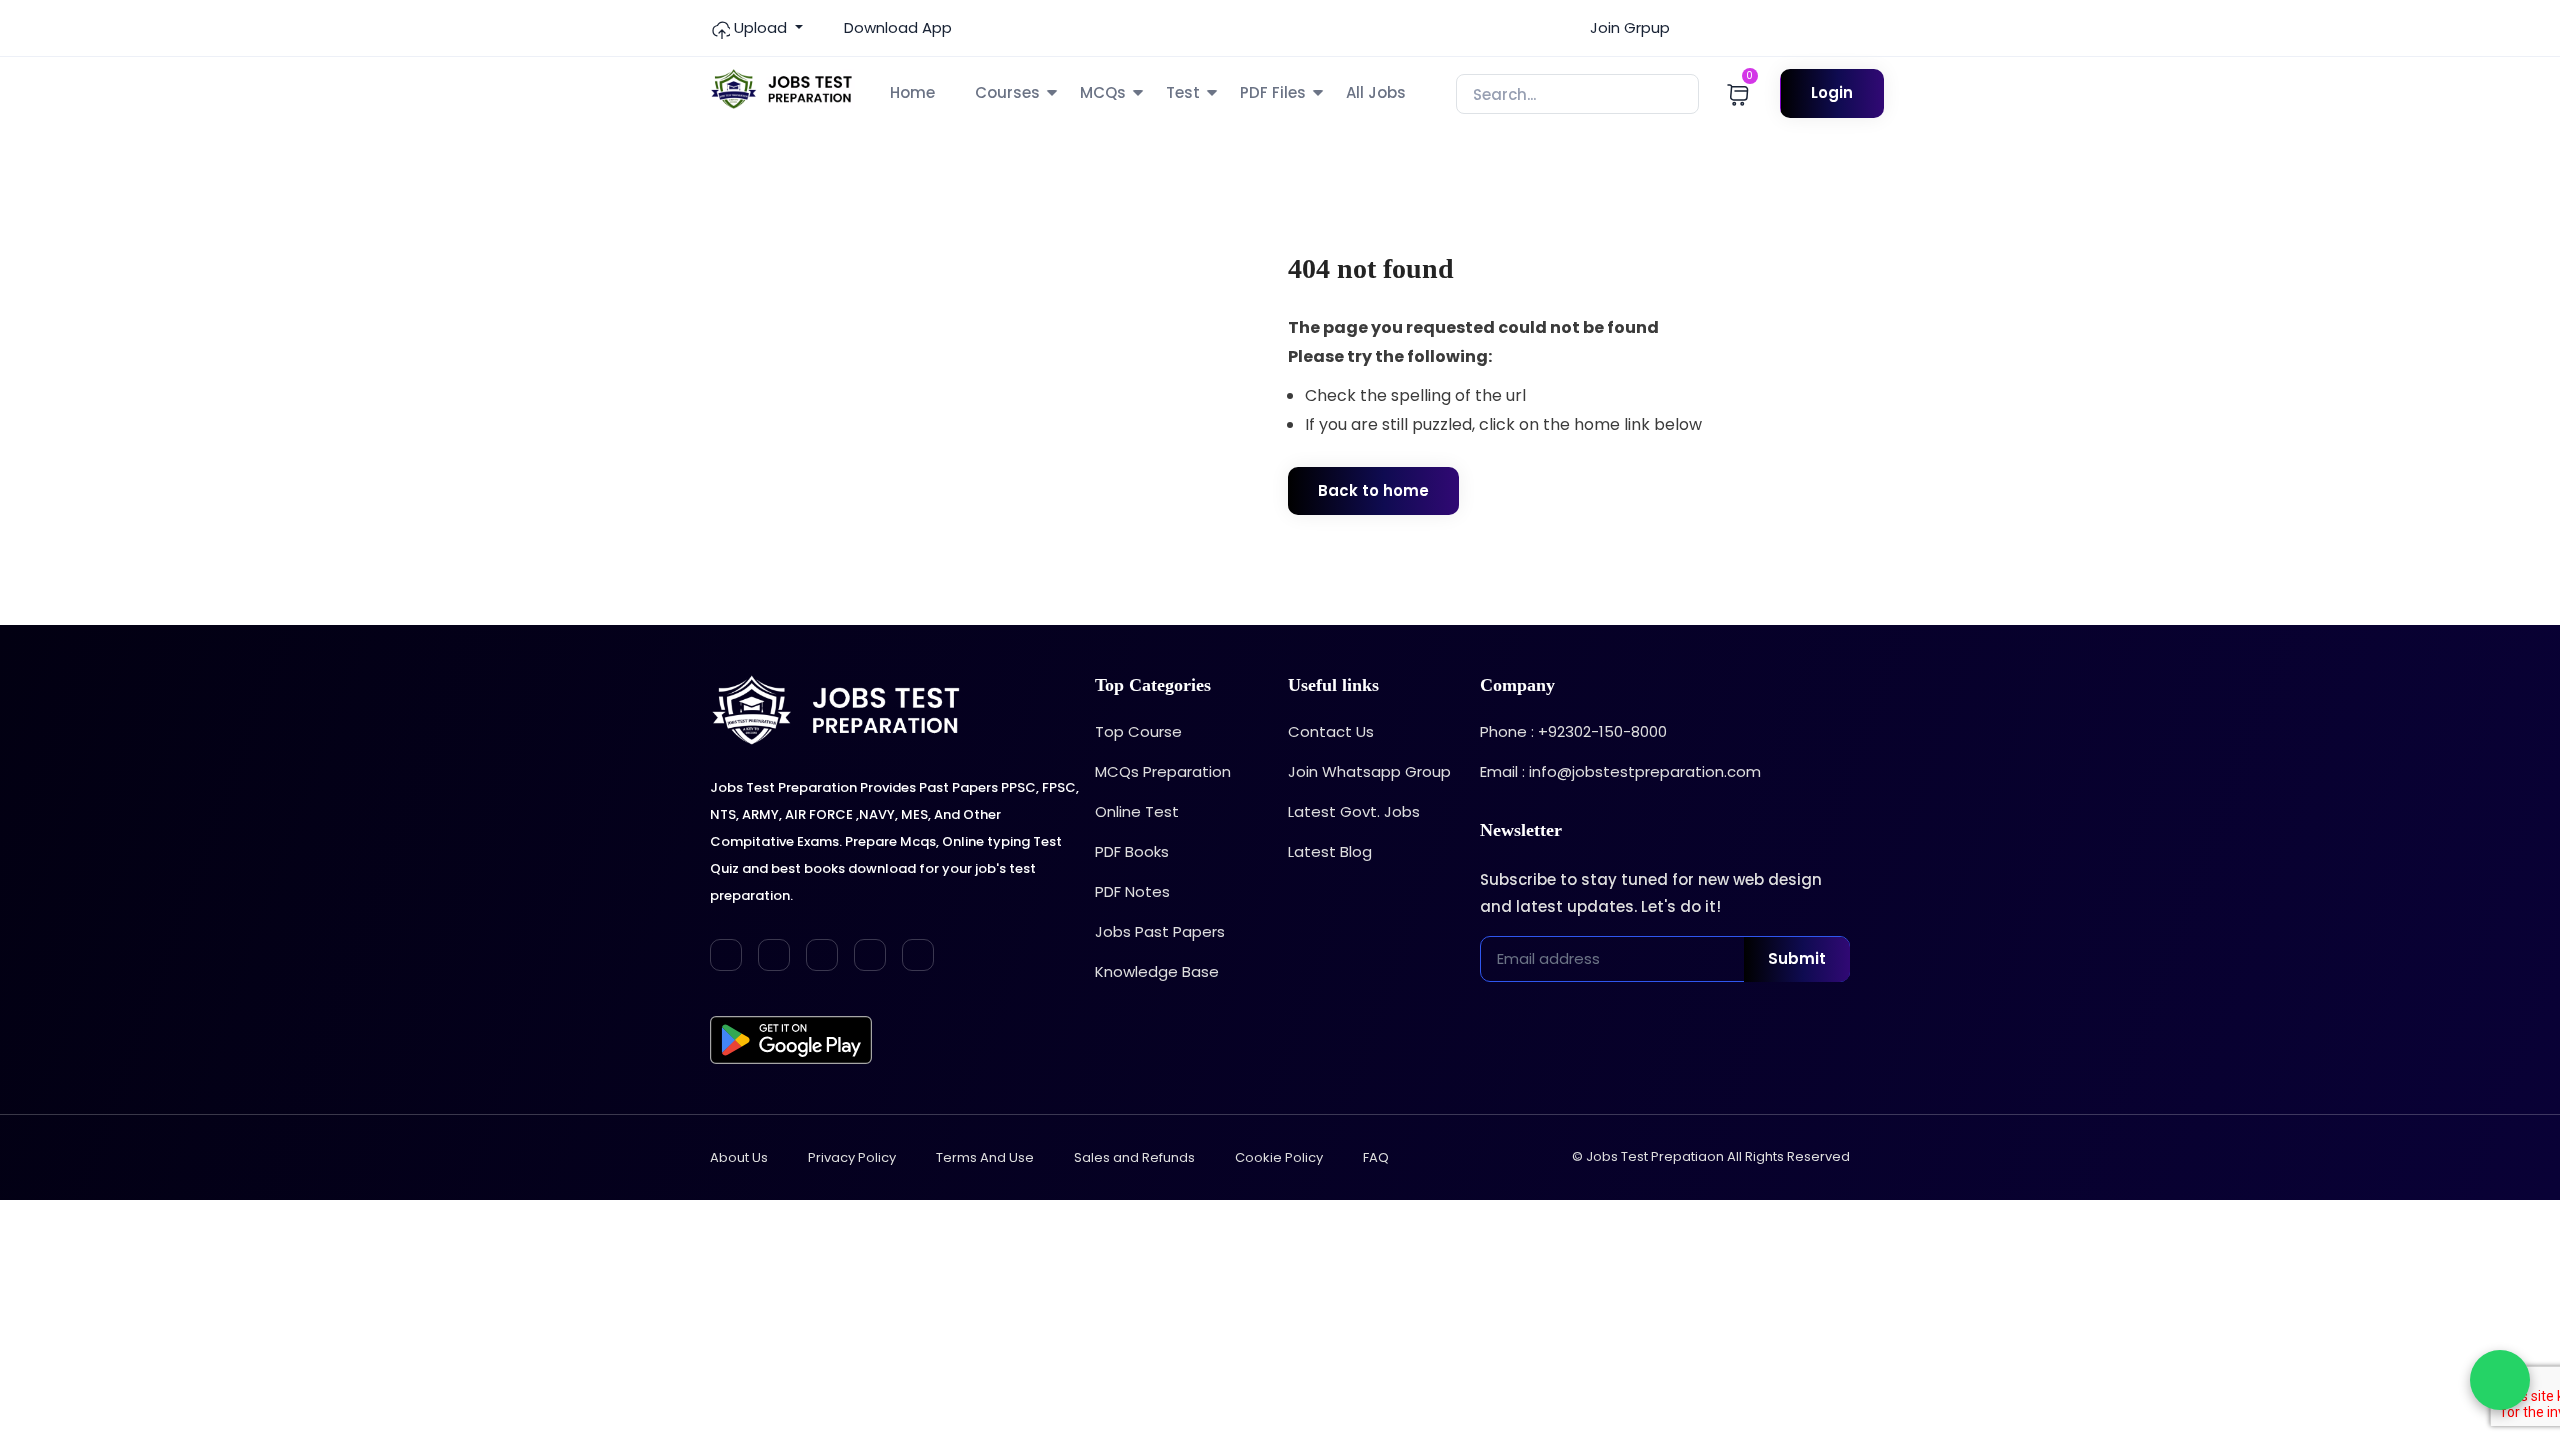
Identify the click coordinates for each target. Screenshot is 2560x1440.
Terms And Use (985, 1157)
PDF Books (1132, 851)
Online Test (1137, 811)
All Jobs (1376, 92)
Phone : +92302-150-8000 (1573, 731)
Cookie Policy (1279, 1157)
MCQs (1103, 92)
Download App (896, 27)
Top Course (1138, 731)
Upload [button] (760, 27)
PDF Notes (1132, 891)
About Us (739, 1157)
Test (1183, 92)
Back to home (1373, 490)
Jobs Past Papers (1160, 931)
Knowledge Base (1157, 971)
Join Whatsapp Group (1369, 771)
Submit (1797, 958)
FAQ (1376, 1157)
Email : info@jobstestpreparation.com (1620, 771)
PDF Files (1273, 92)
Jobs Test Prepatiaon (1655, 1156)
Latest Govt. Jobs (1354, 811)
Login (1832, 92)
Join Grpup (1628, 27)
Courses (1007, 92)
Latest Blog (1330, 851)
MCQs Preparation (1163, 771)
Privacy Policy (852, 1157)
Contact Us (1331, 731)
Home (912, 92)
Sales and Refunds (1134, 1157)
